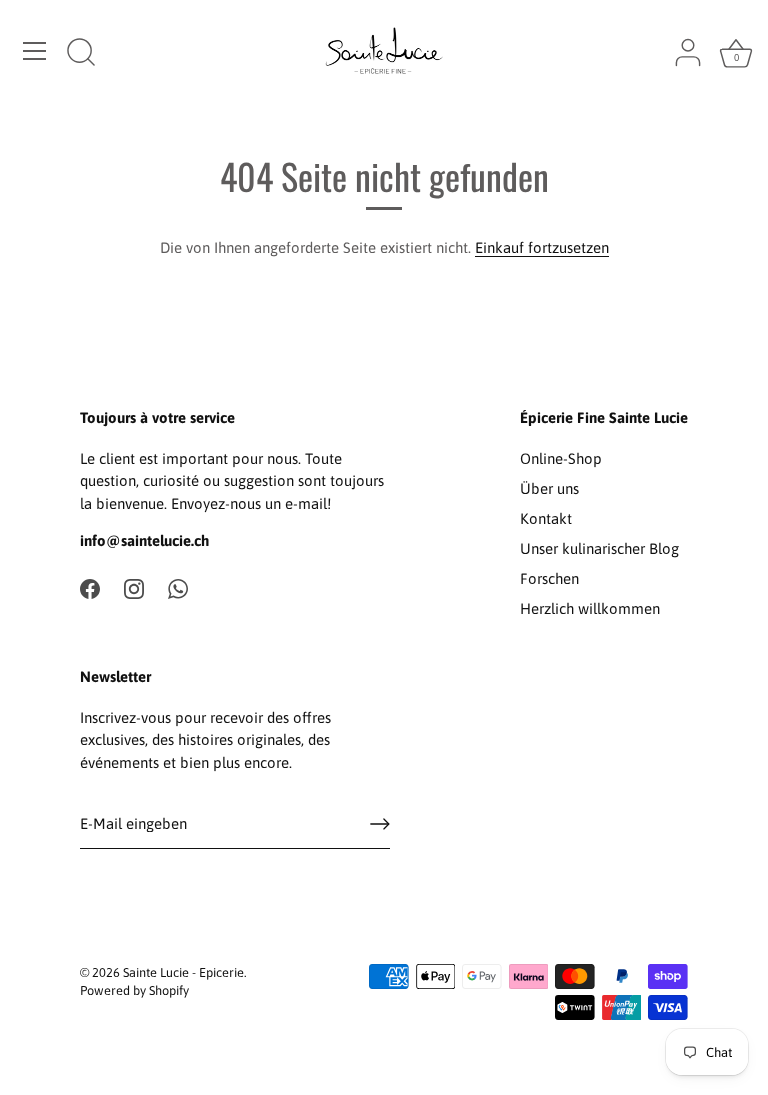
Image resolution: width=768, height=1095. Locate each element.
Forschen (549, 578)
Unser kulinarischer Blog (599, 548)
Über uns (549, 488)
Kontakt (546, 518)
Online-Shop (561, 458)
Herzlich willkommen (590, 608)
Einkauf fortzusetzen (542, 247)
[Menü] (35, 51)
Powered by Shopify (134, 990)
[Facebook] (90, 587)
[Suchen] (81, 54)
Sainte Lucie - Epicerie (183, 972)
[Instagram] (134, 587)
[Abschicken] (380, 824)
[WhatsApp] (178, 587)
